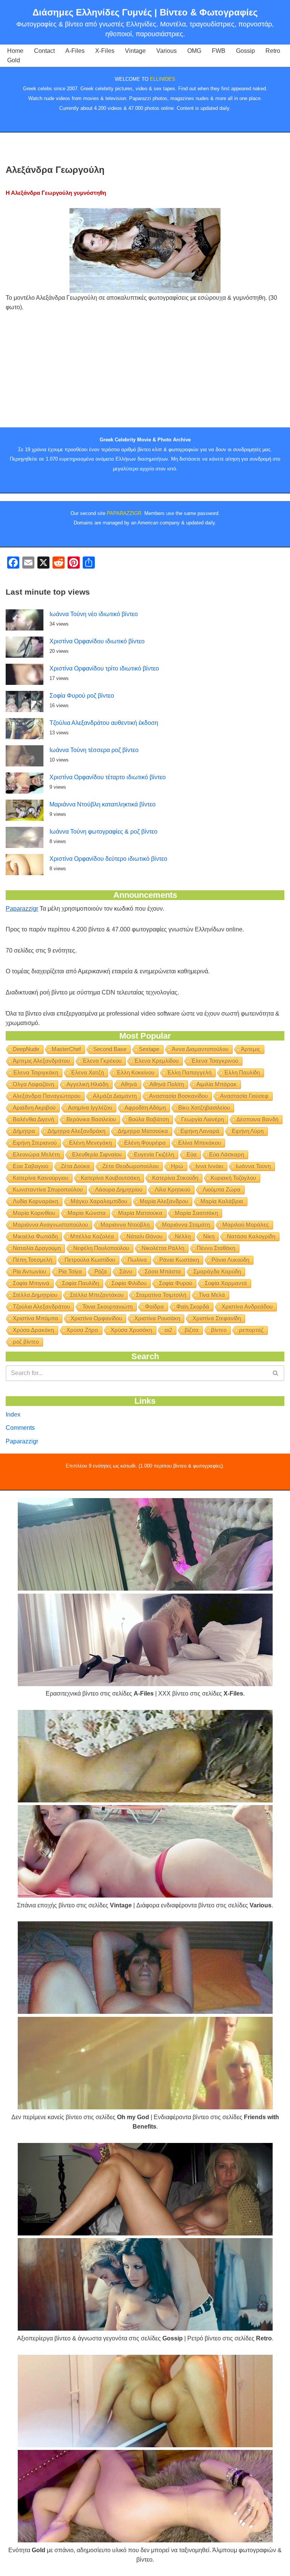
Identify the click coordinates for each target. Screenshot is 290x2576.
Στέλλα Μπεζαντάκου (97, 1295)
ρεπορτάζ (251, 1330)
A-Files (75, 51)
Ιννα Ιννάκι (209, 1166)
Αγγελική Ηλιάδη (87, 1084)
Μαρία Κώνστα (87, 1213)
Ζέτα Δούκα (75, 1166)
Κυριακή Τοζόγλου (233, 1178)
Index (13, 1414)
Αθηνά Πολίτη (167, 1084)
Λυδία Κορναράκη (35, 1201)
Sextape (149, 1049)
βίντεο (219, 1330)
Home (15, 51)
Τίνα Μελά (212, 1295)
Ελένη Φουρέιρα (145, 1143)
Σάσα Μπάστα (163, 1271)
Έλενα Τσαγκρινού (215, 1061)
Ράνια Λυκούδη (230, 1260)
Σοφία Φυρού (176, 1283)
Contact (44, 51)
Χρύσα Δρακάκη (33, 1330)
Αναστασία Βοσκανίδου (178, 1096)
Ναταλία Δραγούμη (37, 1248)
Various (167, 51)
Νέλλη (183, 1236)
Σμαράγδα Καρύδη (217, 1271)
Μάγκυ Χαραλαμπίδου (99, 1201)
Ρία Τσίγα (70, 1271)
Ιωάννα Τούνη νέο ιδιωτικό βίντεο (94, 614)
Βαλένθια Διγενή (33, 1119)
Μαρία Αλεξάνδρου (164, 1201)
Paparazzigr (22, 909)
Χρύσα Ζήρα (82, 1330)
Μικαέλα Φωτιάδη (35, 1236)
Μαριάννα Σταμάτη (186, 1225)
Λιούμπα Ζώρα (222, 1189)
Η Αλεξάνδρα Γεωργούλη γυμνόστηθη (56, 193)
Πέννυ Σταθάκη (216, 1248)
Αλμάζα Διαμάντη (115, 1096)
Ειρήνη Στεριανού (35, 1143)
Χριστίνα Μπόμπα (35, 1318)
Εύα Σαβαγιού (31, 1166)
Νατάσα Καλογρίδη (251, 1236)
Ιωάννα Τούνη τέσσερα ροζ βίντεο (94, 750)
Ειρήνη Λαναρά (200, 1131)
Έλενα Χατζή (87, 1072)
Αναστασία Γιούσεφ (244, 1096)
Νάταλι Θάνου (144, 1236)
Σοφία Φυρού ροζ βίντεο (82, 696)
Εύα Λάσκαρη (227, 1154)
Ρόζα (101, 1271)
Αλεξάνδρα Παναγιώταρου (47, 1096)
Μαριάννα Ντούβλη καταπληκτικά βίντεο (103, 804)
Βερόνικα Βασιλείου (91, 1119)
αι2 (168, 1330)
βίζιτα (192, 1330)
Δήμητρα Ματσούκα (143, 1131)
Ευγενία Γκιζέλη (154, 1154)
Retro (273, 51)
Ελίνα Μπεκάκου (200, 1143)
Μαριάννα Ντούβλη (125, 1225)
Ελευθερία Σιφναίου (97, 1154)
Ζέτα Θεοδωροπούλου (130, 1166)
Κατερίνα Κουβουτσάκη (110, 1178)
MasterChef (66, 1049)
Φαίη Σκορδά (193, 1306)
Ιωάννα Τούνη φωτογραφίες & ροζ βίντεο (103, 832)
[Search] (276, 1373)
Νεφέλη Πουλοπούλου (101, 1248)
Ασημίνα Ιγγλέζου (90, 1108)
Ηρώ (177, 1166)
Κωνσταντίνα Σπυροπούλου (48, 1189)
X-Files (105, 51)
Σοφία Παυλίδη (80, 1283)
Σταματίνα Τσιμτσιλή (161, 1295)
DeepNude (26, 1049)
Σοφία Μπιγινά (31, 1283)
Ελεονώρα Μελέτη (36, 1154)
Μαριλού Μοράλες (246, 1225)
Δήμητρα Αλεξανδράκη (76, 1131)
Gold (14, 60)
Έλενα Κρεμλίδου (156, 1061)
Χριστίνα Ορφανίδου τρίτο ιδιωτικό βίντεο (104, 668)
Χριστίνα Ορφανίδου (96, 1318)
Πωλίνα (137, 1260)
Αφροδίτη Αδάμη (145, 1108)
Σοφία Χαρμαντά (226, 1283)
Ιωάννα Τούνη (253, 1166)
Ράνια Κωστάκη (179, 1260)
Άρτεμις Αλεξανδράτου (41, 1061)
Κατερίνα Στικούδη (175, 1178)
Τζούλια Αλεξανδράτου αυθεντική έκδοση (104, 723)
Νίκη (209, 1236)
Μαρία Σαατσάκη (196, 1213)
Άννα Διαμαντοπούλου (200, 1049)
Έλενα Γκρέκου (102, 1061)
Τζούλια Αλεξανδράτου (41, 1306)
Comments (20, 1428)
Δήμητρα (24, 1131)
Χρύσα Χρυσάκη (131, 1330)
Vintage (135, 51)
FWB (219, 51)
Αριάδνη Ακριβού (34, 1108)
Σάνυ (126, 1271)
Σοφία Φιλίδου (129, 1283)
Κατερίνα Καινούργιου (41, 1178)
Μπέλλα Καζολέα (92, 1236)
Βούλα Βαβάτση (149, 1119)
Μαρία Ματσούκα (140, 1213)
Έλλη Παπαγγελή (189, 1072)
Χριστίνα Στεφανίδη (217, 1318)
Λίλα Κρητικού (173, 1189)
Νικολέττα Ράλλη (163, 1248)
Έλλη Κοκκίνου (135, 1072)
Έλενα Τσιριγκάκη (35, 1072)
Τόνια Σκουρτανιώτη (107, 1306)
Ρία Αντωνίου (29, 1271)
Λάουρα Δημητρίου (119, 1189)
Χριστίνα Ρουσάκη (157, 1318)
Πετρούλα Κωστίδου (90, 1260)
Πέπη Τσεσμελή (32, 1260)
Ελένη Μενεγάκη (90, 1143)
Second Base (110, 1049)
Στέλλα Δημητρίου (35, 1295)
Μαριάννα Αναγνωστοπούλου (50, 1225)
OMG (194, 51)
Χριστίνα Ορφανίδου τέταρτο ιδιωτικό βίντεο (108, 777)
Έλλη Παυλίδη (242, 1072)
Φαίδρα (154, 1306)
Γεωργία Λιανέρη (203, 1119)
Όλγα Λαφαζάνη (33, 1084)
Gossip (245, 51)
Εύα (192, 1154)
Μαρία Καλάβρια (222, 1201)
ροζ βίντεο (26, 1342)
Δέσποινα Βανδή (257, 1119)
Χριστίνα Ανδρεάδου (247, 1306)
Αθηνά (129, 1084)
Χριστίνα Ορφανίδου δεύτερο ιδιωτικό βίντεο (108, 859)
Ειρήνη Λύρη (248, 1131)
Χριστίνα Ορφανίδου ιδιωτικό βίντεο (97, 641)
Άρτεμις (251, 1049)
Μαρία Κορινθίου (34, 1213)
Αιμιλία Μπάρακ (217, 1084)
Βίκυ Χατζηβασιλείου (204, 1108)
